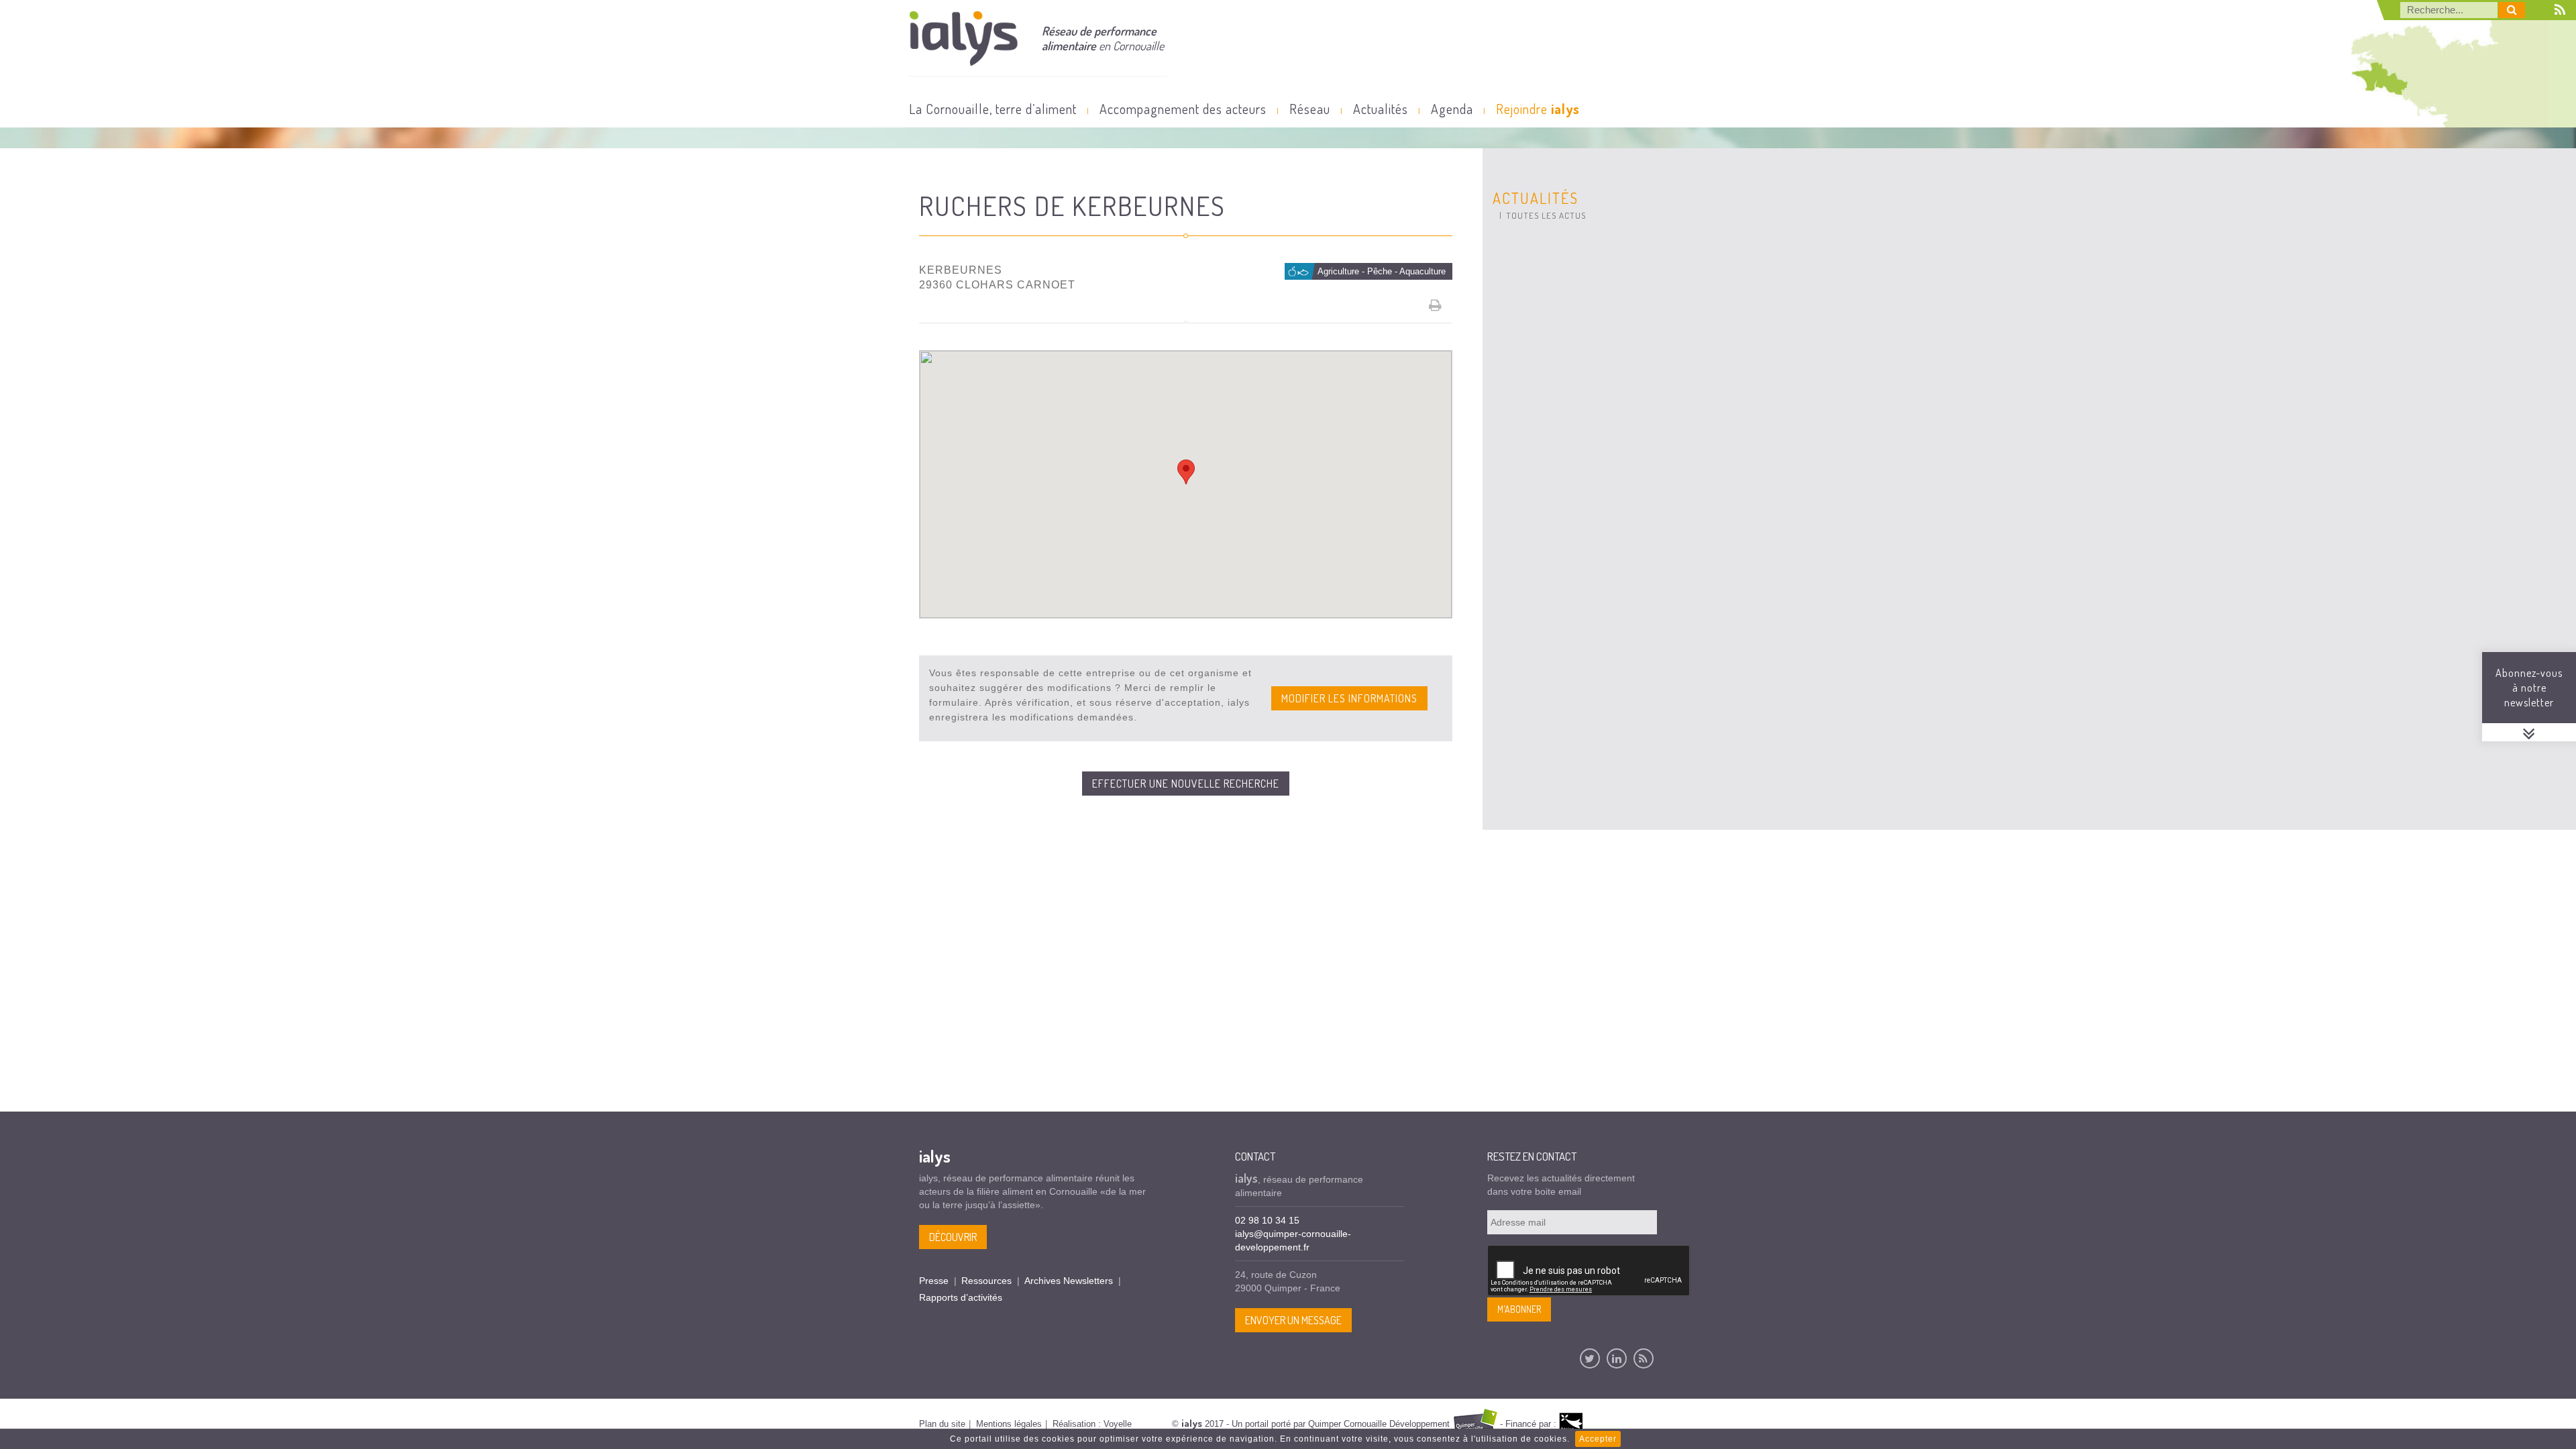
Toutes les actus (1546, 215)
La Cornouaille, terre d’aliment (993, 109)
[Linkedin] (1617, 1358)
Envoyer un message (1293, 1320)
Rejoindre (1538, 109)
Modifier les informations (1349, 698)
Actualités (1381, 109)
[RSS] (1644, 1358)
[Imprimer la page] (1436, 305)
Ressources (986, 1281)
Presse (934, 1281)
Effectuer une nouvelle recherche (1186, 784)
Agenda (1452, 109)
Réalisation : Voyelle (1092, 1424)
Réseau (1310, 109)
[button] (1186, 472)
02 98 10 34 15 (1267, 1220)
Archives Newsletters (1069, 1281)
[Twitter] (1590, 1358)
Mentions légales (1009, 1424)
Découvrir (953, 1237)
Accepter (1598, 1439)
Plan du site (942, 1424)
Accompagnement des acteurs (1183, 109)
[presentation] (1589, 1271)
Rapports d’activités (961, 1297)
